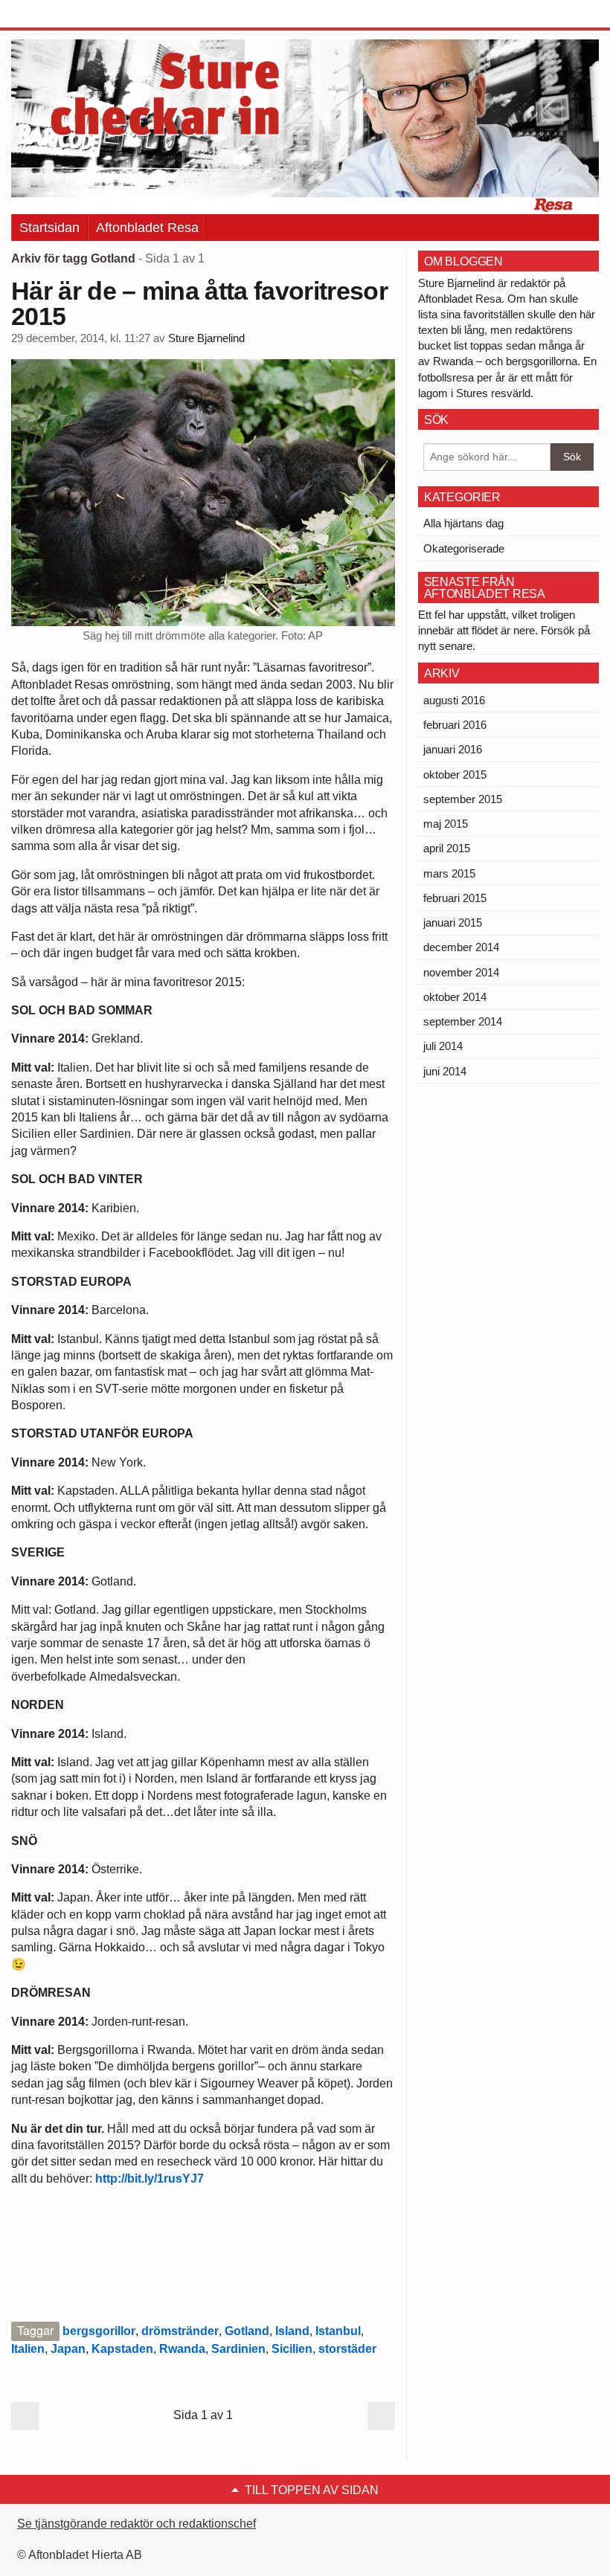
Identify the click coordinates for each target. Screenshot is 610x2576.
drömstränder (180, 2331)
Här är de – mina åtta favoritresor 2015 (199, 303)
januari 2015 (453, 922)
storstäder (347, 2349)
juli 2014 (443, 1046)
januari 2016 (453, 749)
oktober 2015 (455, 775)
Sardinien (238, 2349)
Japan (68, 2349)
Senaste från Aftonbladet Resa (485, 588)
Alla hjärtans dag (463, 523)
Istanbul (338, 2331)
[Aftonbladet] (67, 15)
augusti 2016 (454, 700)
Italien (28, 2349)
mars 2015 (449, 873)
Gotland (247, 2331)
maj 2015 (446, 824)
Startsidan (49, 228)
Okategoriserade (464, 548)
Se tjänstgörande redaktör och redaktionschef (137, 2524)
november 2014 (461, 972)
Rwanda (182, 2349)
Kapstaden (122, 2349)
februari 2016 (455, 725)
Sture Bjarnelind (206, 338)
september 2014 (463, 1021)
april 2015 (447, 848)
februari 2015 (455, 898)
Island (292, 2331)
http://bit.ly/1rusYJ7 (150, 2179)
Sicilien (292, 2349)
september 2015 (463, 799)
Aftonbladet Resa (147, 228)
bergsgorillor (99, 2331)
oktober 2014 (455, 997)
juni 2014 (445, 1071)
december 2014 (461, 947)
